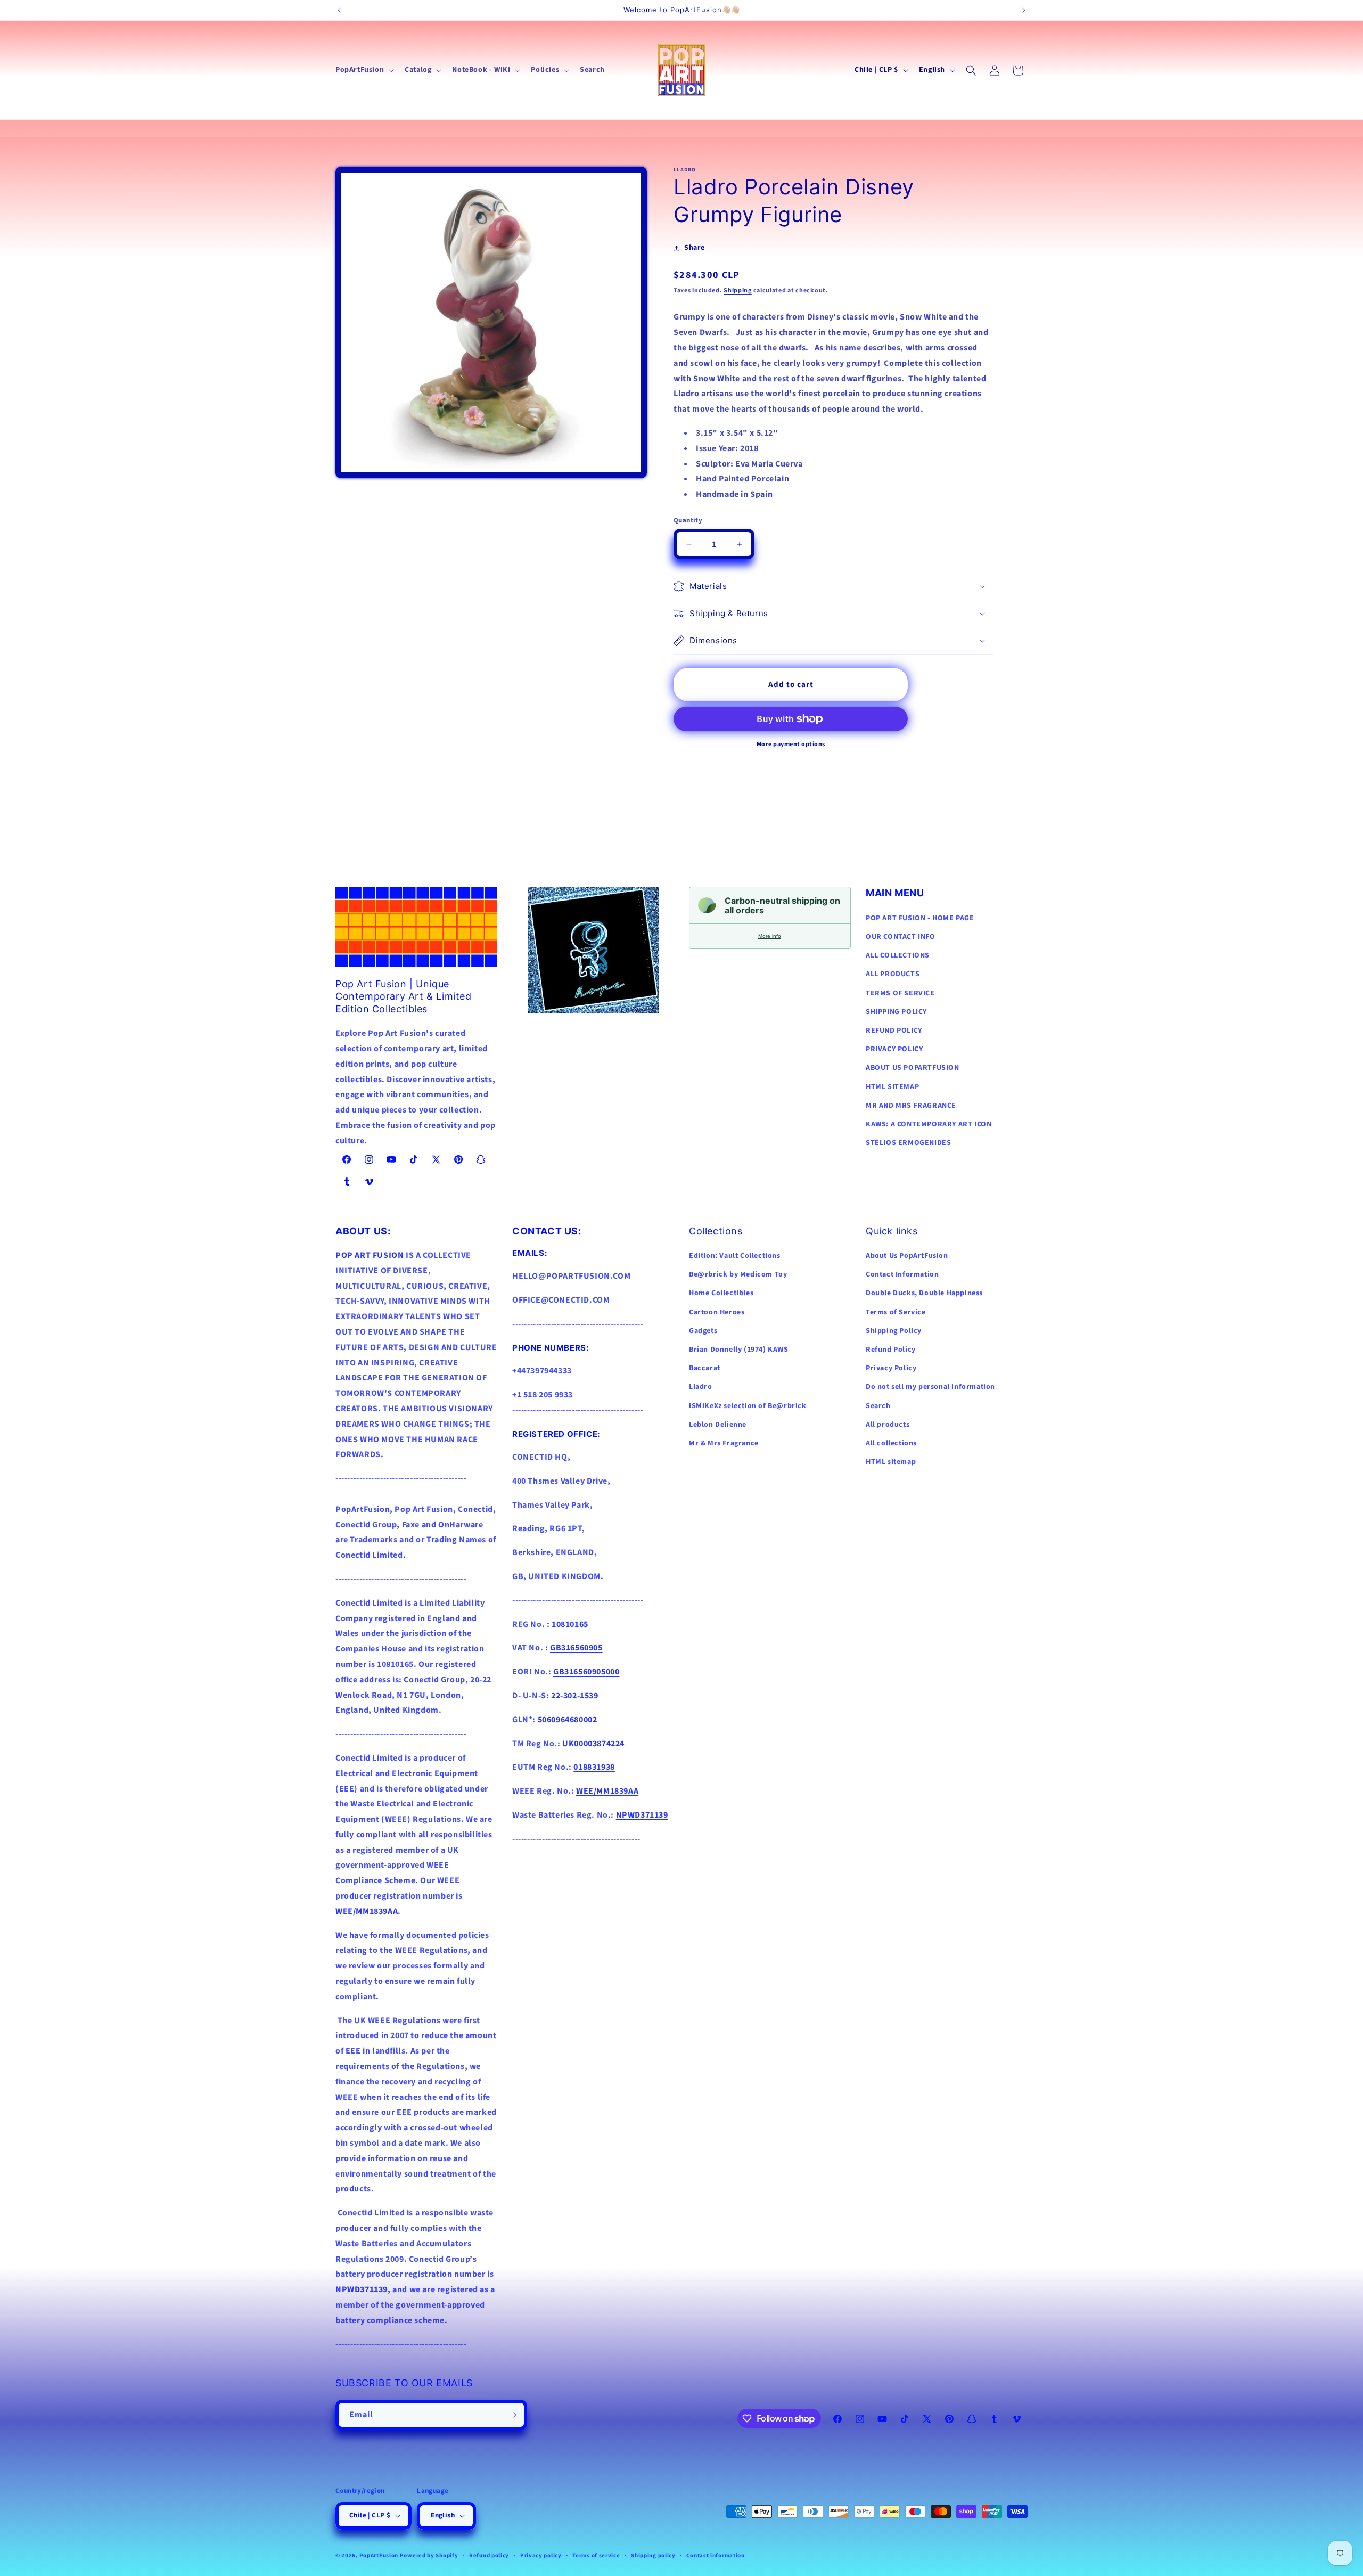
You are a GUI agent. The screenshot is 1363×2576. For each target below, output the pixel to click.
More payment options (791, 744)
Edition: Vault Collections (735, 1256)
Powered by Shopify (429, 2555)
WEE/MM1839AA (367, 1911)
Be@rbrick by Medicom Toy (738, 1275)
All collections (891, 1443)
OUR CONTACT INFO (901, 936)
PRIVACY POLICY (894, 1049)
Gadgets (703, 1331)
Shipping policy (653, 2555)
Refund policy (489, 2555)
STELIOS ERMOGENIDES (908, 1142)
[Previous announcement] (339, 10)
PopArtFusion (379, 2555)
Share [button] (695, 248)
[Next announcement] (1024, 10)
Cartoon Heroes (717, 1312)
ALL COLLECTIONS (898, 955)
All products (888, 1425)
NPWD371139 (362, 2290)
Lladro (701, 1387)
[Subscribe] (512, 2415)
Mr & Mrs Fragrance (724, 1443)
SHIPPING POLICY (896, 1011)
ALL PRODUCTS (893, 974)
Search (878, 1406)
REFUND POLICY (894, 1030)
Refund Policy (891, 1350)
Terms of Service (896, 1312)
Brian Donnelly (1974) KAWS (739, 1350)
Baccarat (705, 1368)
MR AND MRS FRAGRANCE (911, 1105)
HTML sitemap (891, 1462)
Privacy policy (541, 2555)
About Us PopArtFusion (907, 1256)
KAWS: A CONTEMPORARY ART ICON (929, 1124)
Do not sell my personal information (930, 1387)
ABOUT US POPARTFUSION (913, 1068)
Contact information (715, 2555)
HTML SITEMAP (892, 1086)
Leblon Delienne (718, 1425)
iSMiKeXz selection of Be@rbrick (748, 1406)
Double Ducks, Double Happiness (924, 1294)
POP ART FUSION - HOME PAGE (920, 918)
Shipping (738, 291)
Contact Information (902, 1275)
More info (770, 936)
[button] (364, 70)
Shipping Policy (894, 1331)
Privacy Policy (891, 1368)
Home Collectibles (721, 1294)
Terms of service (596, 2555)
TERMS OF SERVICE (900, 993)
